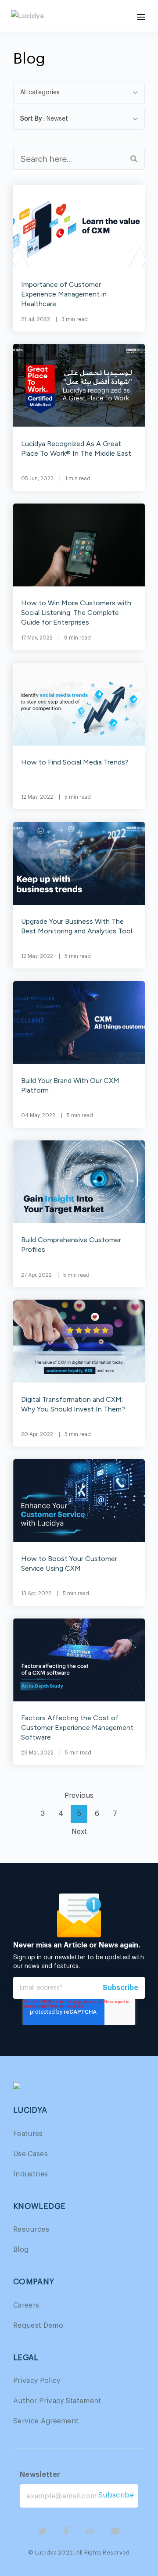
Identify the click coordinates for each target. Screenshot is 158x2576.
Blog (21, 2250)
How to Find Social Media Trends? (75, 762)
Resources (31, 2229)
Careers (26, 2305)
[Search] (134, 159)
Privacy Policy (37, 2381)
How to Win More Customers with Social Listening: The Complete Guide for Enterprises (76, 613)
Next (79, 1832)
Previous (79, 1796)
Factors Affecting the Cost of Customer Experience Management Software (77, 1727)
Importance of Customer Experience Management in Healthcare (64, 294)
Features (28, 2134)
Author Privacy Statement (57, 2401)
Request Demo (38, 2326)
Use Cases (31, 2154)
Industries (31, 2174)
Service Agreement (46, 2421)
